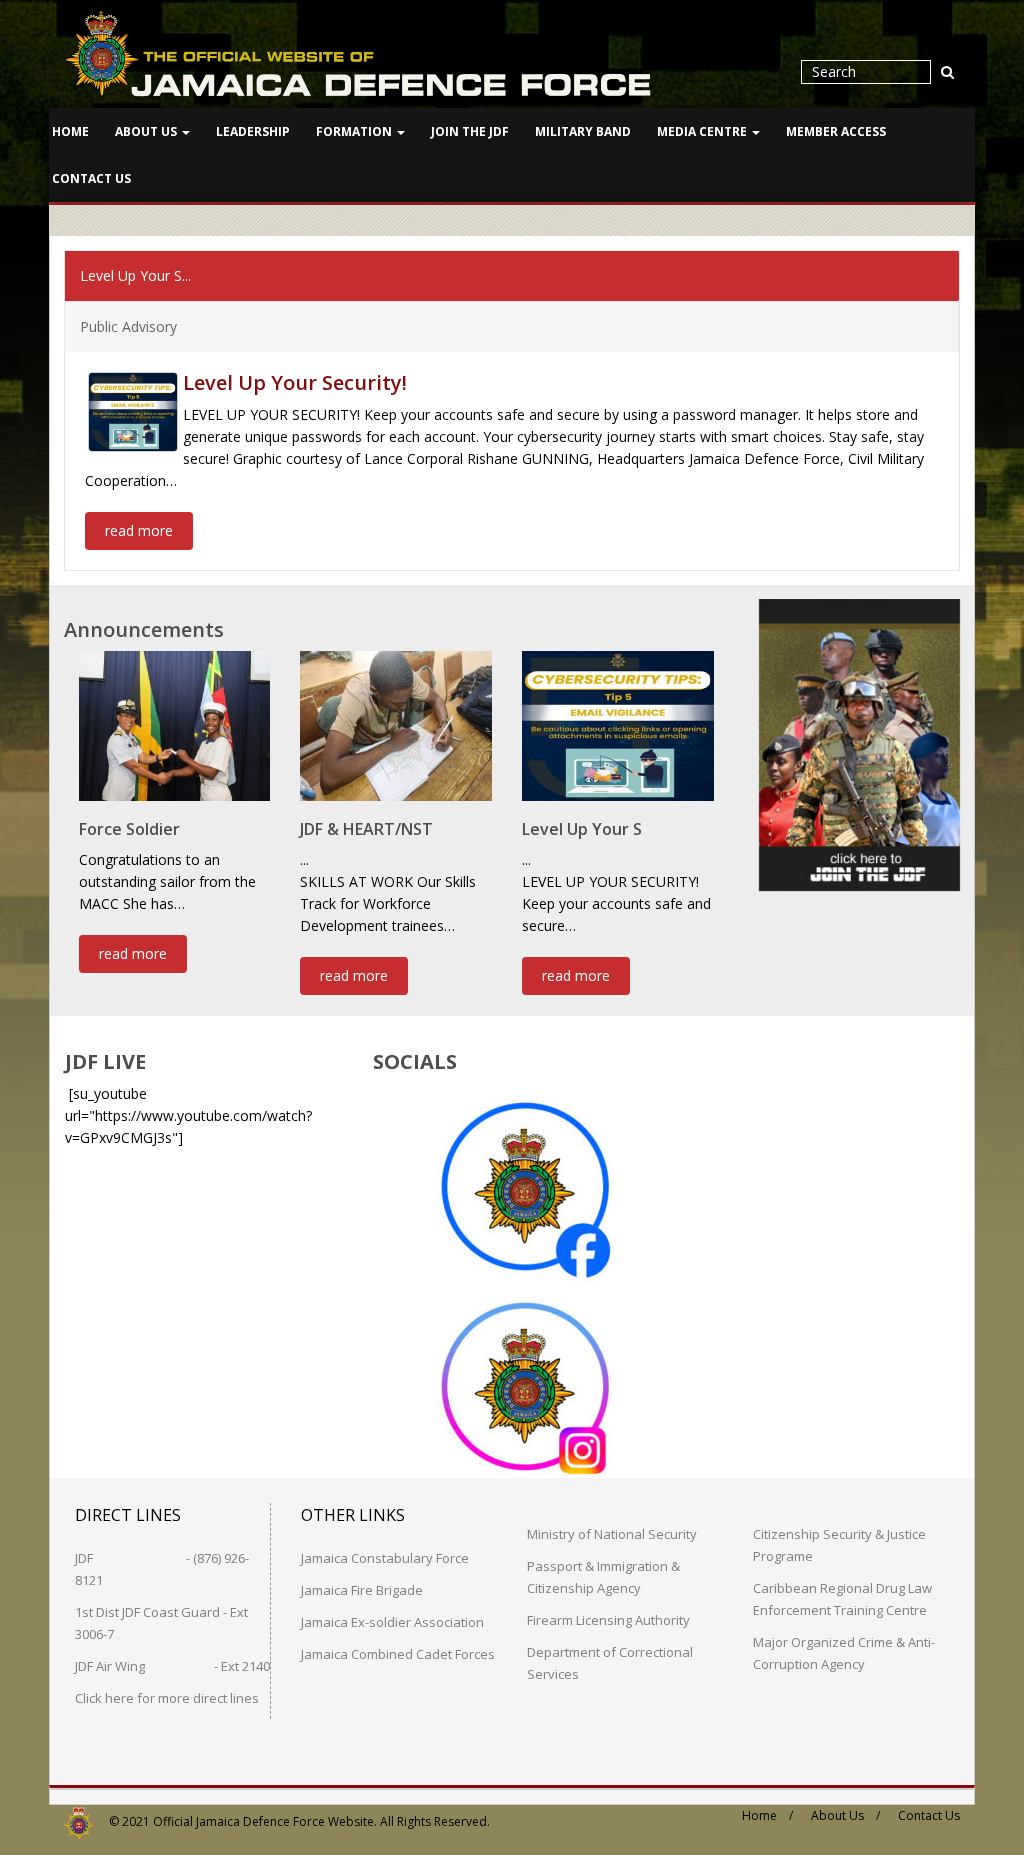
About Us (147, 131)
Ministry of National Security (612, 1534)
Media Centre (703, 131)
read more (139, 530)
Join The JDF (470, 131)
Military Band (583, 131)
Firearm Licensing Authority (608, 1620)
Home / (767, 1815)
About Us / (845, 1815)
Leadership (253, 131)
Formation (355, 131)
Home (70, 131)
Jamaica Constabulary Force (385, 1558)
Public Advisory (128, 326)
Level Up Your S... (135, 275)
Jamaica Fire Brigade (362, 1590)
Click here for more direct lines (167, 1698)
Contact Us (91, 178)
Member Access (836, 131)
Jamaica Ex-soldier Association (392, 1622)
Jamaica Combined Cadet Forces (398, 1654)
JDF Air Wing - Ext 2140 (172, 1666)
